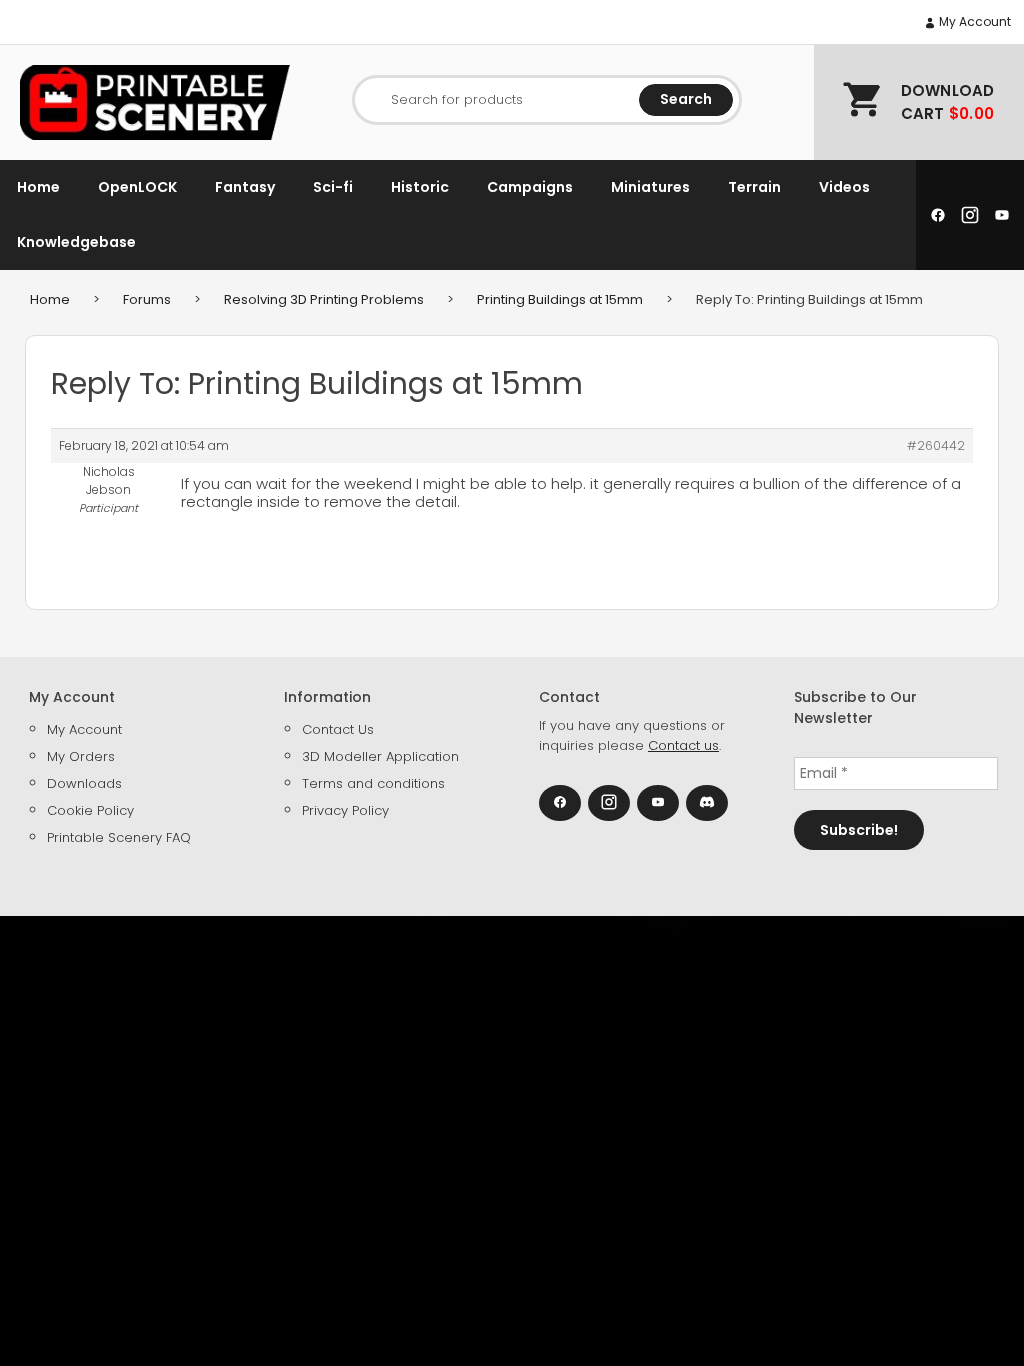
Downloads (84, 783)
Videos (844, 187)
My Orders (81, 756)
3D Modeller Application (380, 756)
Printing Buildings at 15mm (560, 299)
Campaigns (530, 187)
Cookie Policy (90, 810)
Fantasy (245, 187)
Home (38, 187)
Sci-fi (333, 187)
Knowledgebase (76, 242)
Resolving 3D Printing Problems (324, 299)
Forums (147, 299)
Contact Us (338, 729)
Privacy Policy (345, 810)
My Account (973, 21)
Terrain (754, 187)
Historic (420, 187)
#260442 (936, 445)
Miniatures (650, 187)
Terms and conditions (373, 783)
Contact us (683, 745)
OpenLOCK (137, 187)
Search (686, 99)
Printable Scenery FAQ (119, 837)
